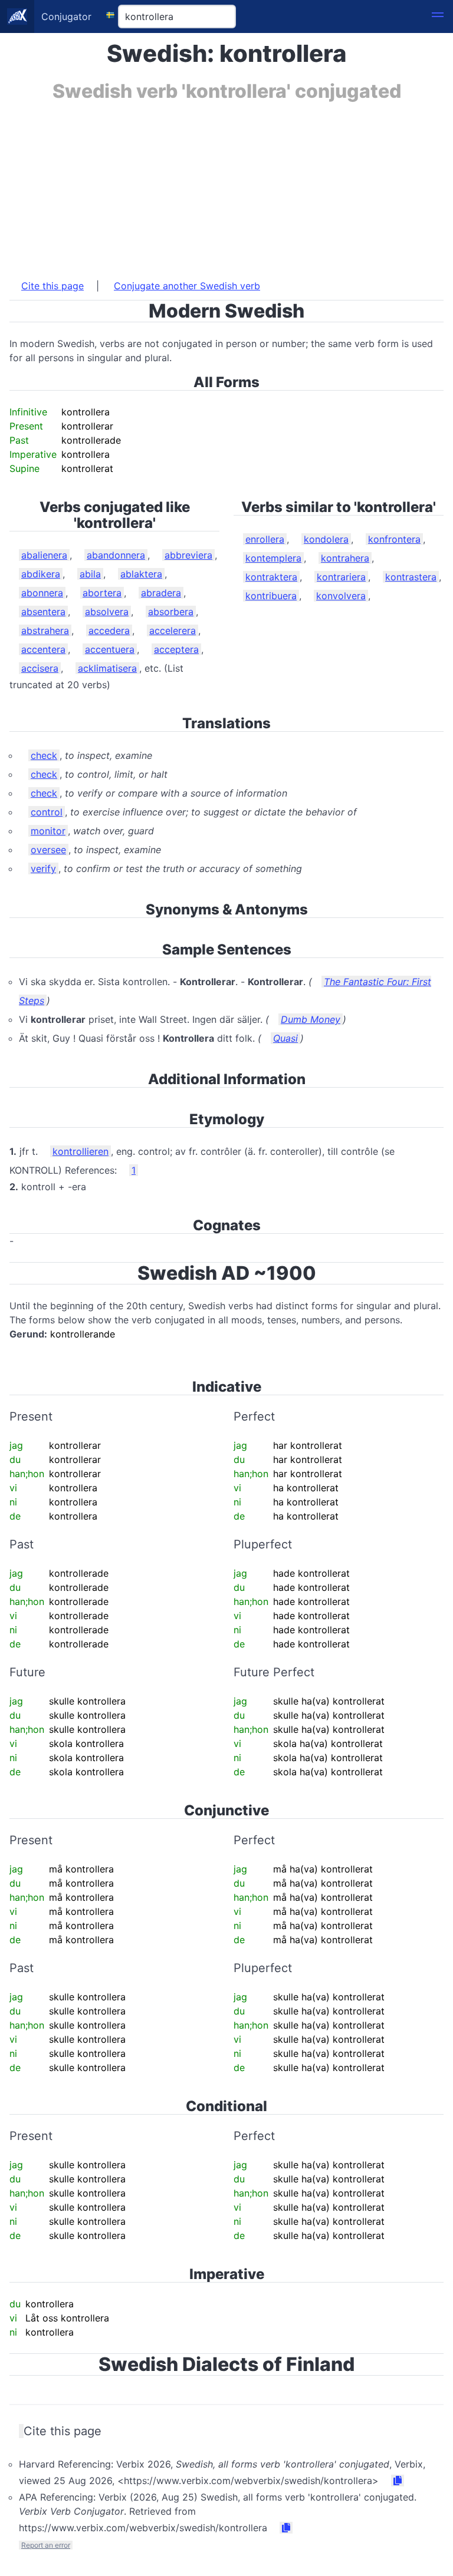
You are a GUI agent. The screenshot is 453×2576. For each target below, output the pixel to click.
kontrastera (411, 577)
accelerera (173, 630)
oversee (48, 850)
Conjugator (66, 16)
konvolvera (341, 596)
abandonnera (116, 555)
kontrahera (345, 558)
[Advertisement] (226, 184)
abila (90, 574)
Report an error (46, 2545)
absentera (43, 612)
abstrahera (45, 630)
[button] (438, 16)
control (47, 812)
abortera (102, 593)
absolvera (107, 612)
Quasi (285, 1038)
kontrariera (341, 577)
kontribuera (271, 596)
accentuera (110, 649)
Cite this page (52, 286)
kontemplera (273, 558)
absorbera (171, 612)
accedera (109, 630)
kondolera (326, 539)
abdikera (41, 574)
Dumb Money (311, 1019)
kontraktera (271, 577)
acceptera (176, 649)
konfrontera (394, 539)
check (44, 755)
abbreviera (188, 555)
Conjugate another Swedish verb (187, 286)
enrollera (265, 539)
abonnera (42, 593)
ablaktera (141, 574)
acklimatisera (107, 668)
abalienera (44, 555)
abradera (161, 593)
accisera (40, 668)
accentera (43, 649)
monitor (48, 831)
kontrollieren (81, 1151)
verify (43, 868)
